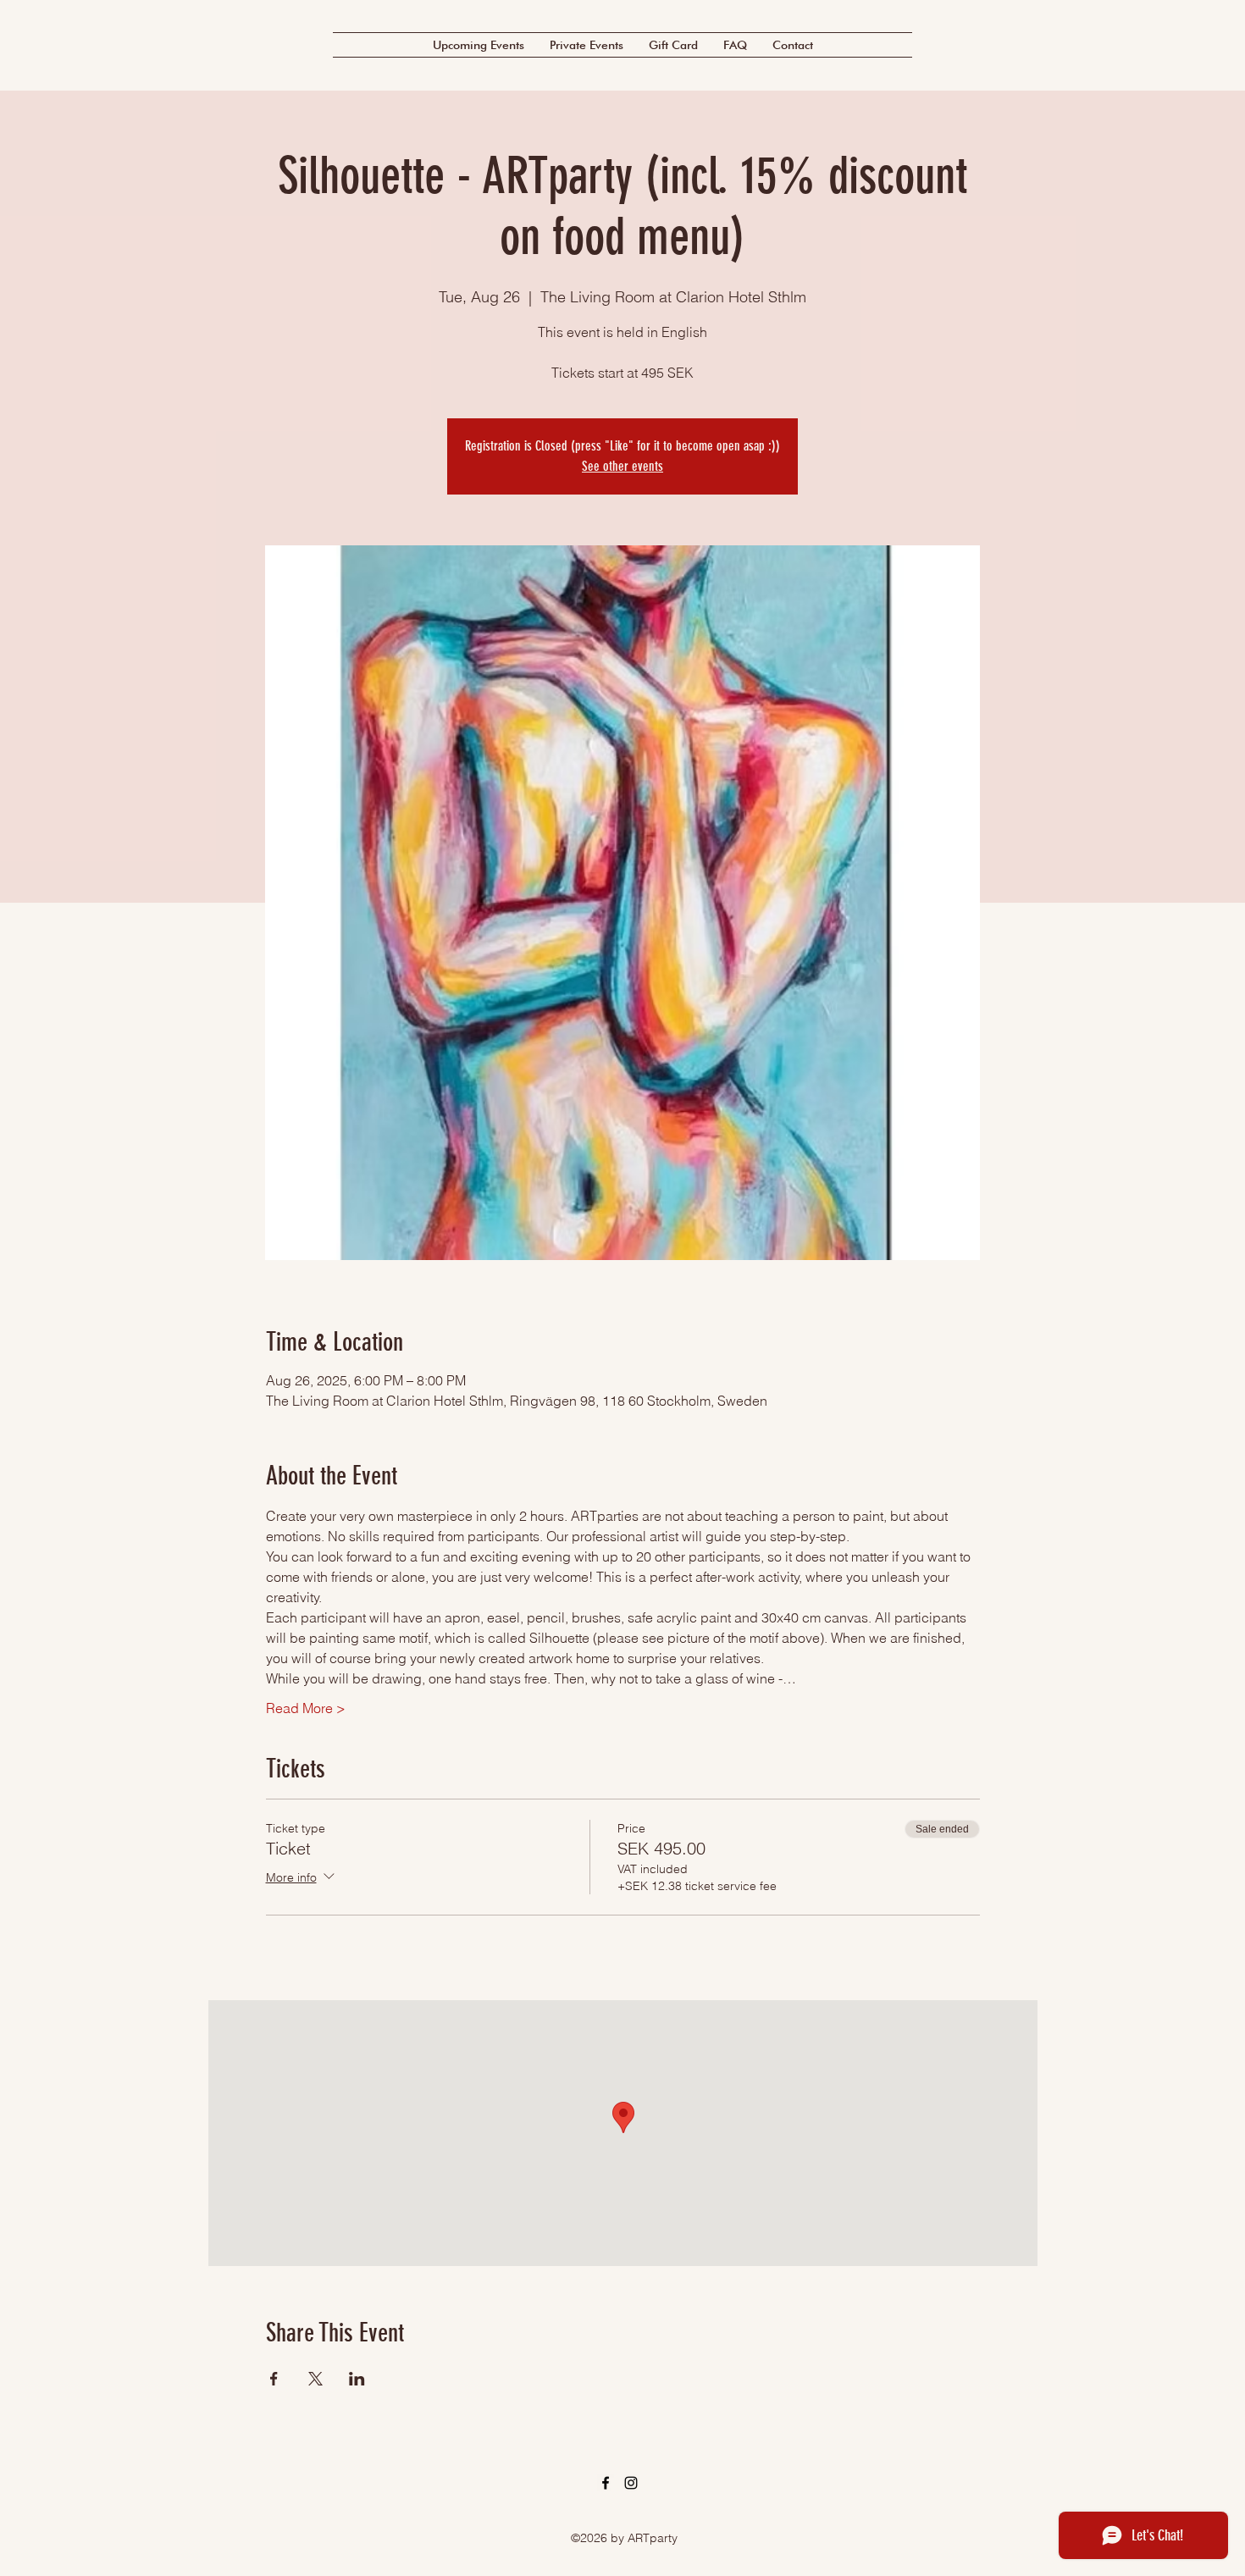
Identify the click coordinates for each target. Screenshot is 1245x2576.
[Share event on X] (315, 2379)
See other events (622, 466)
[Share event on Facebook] (274, 2379)
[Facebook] (606, 2483)
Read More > (306, 1708)
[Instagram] (631, 2483)
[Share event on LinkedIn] (357, 2379)
